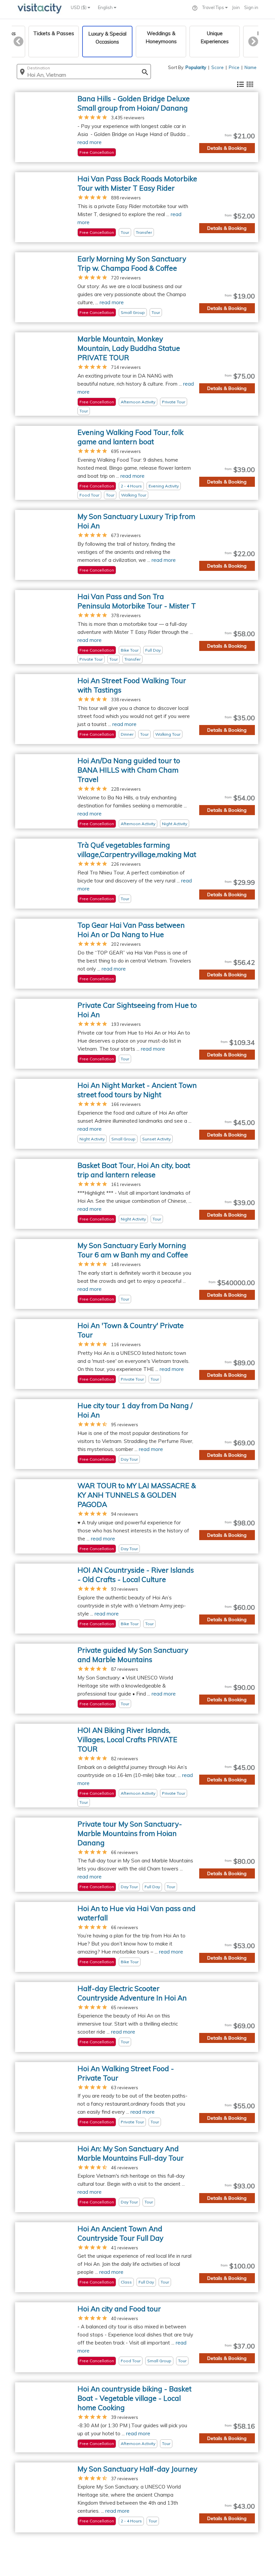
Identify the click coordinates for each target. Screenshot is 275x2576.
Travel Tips (214, 7)
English (106, 7)
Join (236, 7)
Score (217, 67)
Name (251, 67)
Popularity (196, 67)
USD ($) (79, 7)
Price (234, 67)
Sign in (251, 7)
